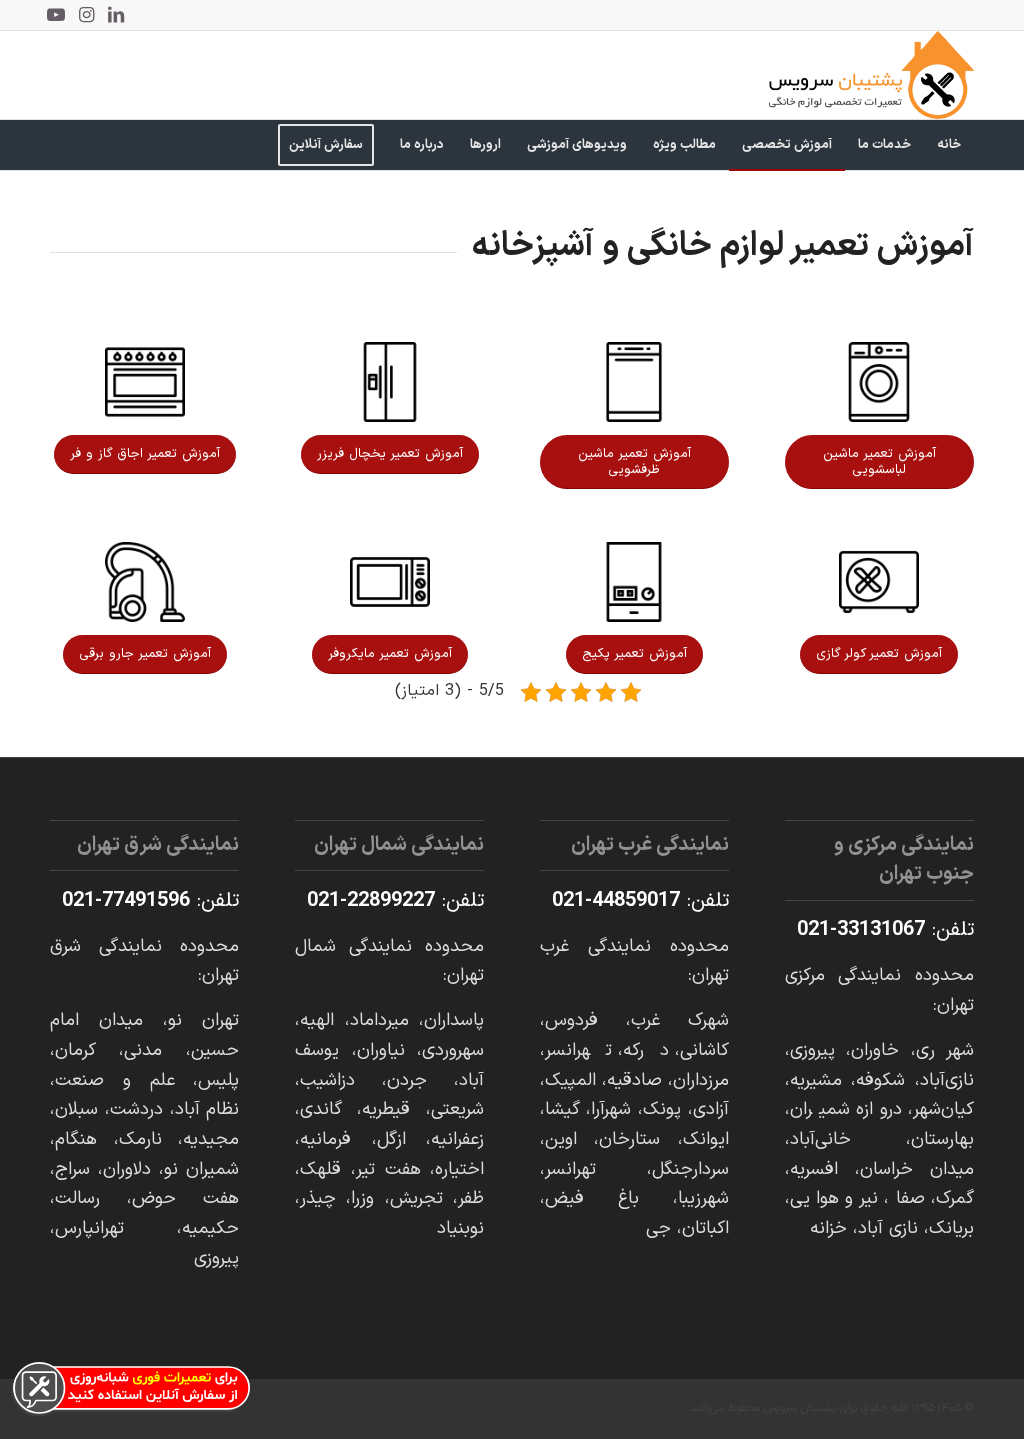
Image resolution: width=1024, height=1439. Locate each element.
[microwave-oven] (390, 582)
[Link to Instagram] (86, 15)
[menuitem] (949, 145)
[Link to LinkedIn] (116, 15)
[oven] (145, 382)
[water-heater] (634, 582)
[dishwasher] (634, 382)
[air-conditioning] (879, 582)
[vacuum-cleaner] (145, 582)
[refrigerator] (390, 382)
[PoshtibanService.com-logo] (871, 75)
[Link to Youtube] (56, 15)
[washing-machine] (879, 382)
